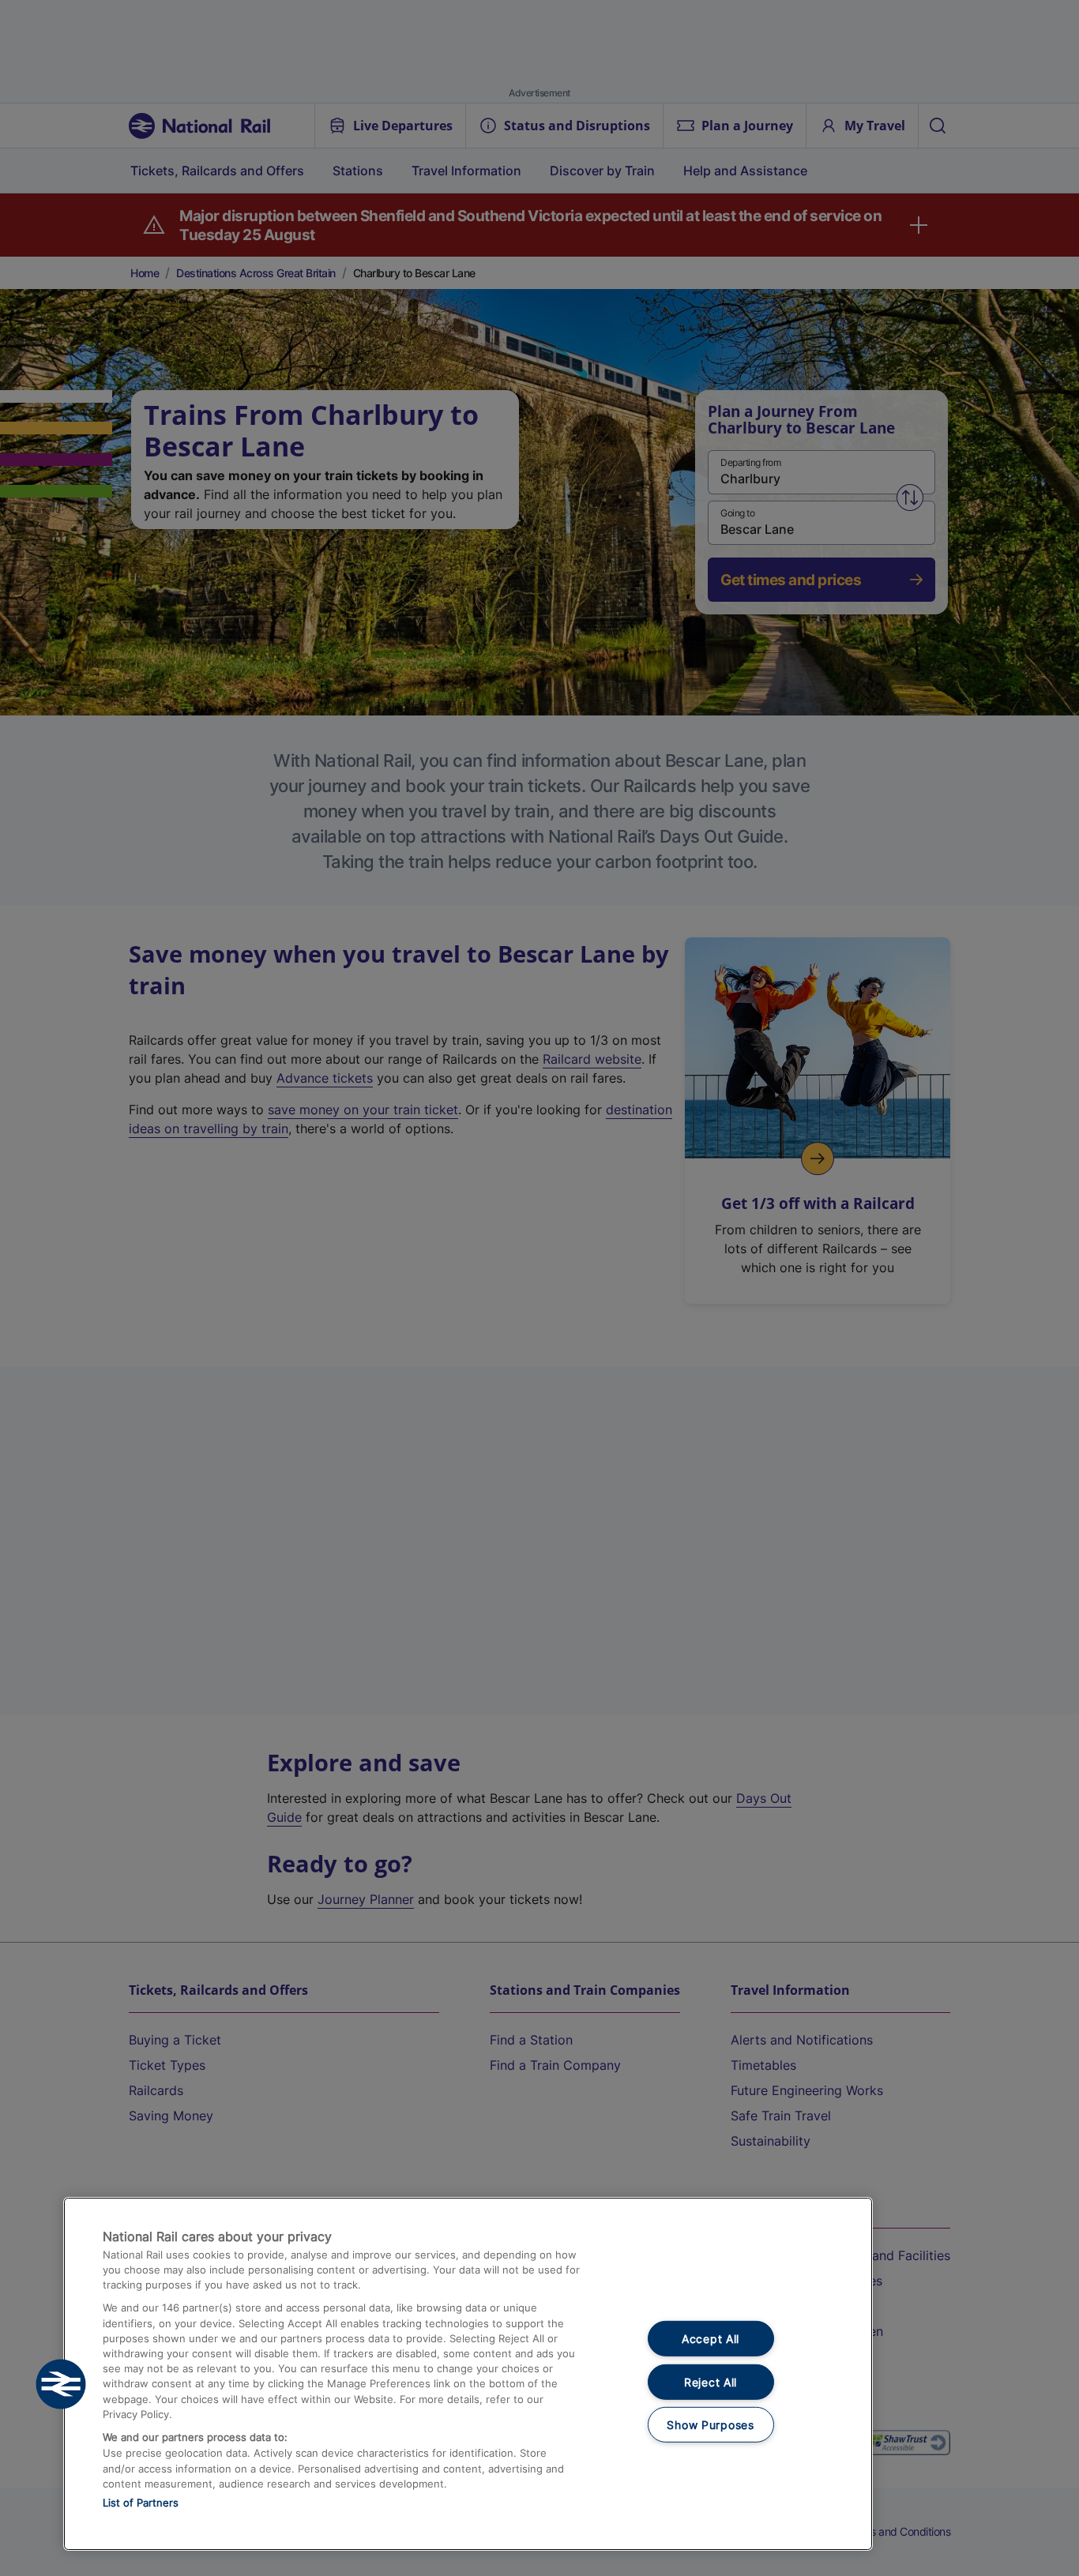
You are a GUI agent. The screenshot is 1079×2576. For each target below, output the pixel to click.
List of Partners (141, 2503)
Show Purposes (710, 2425)
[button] (61, 2384)
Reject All (711, 2382)
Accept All (711, 2339)
